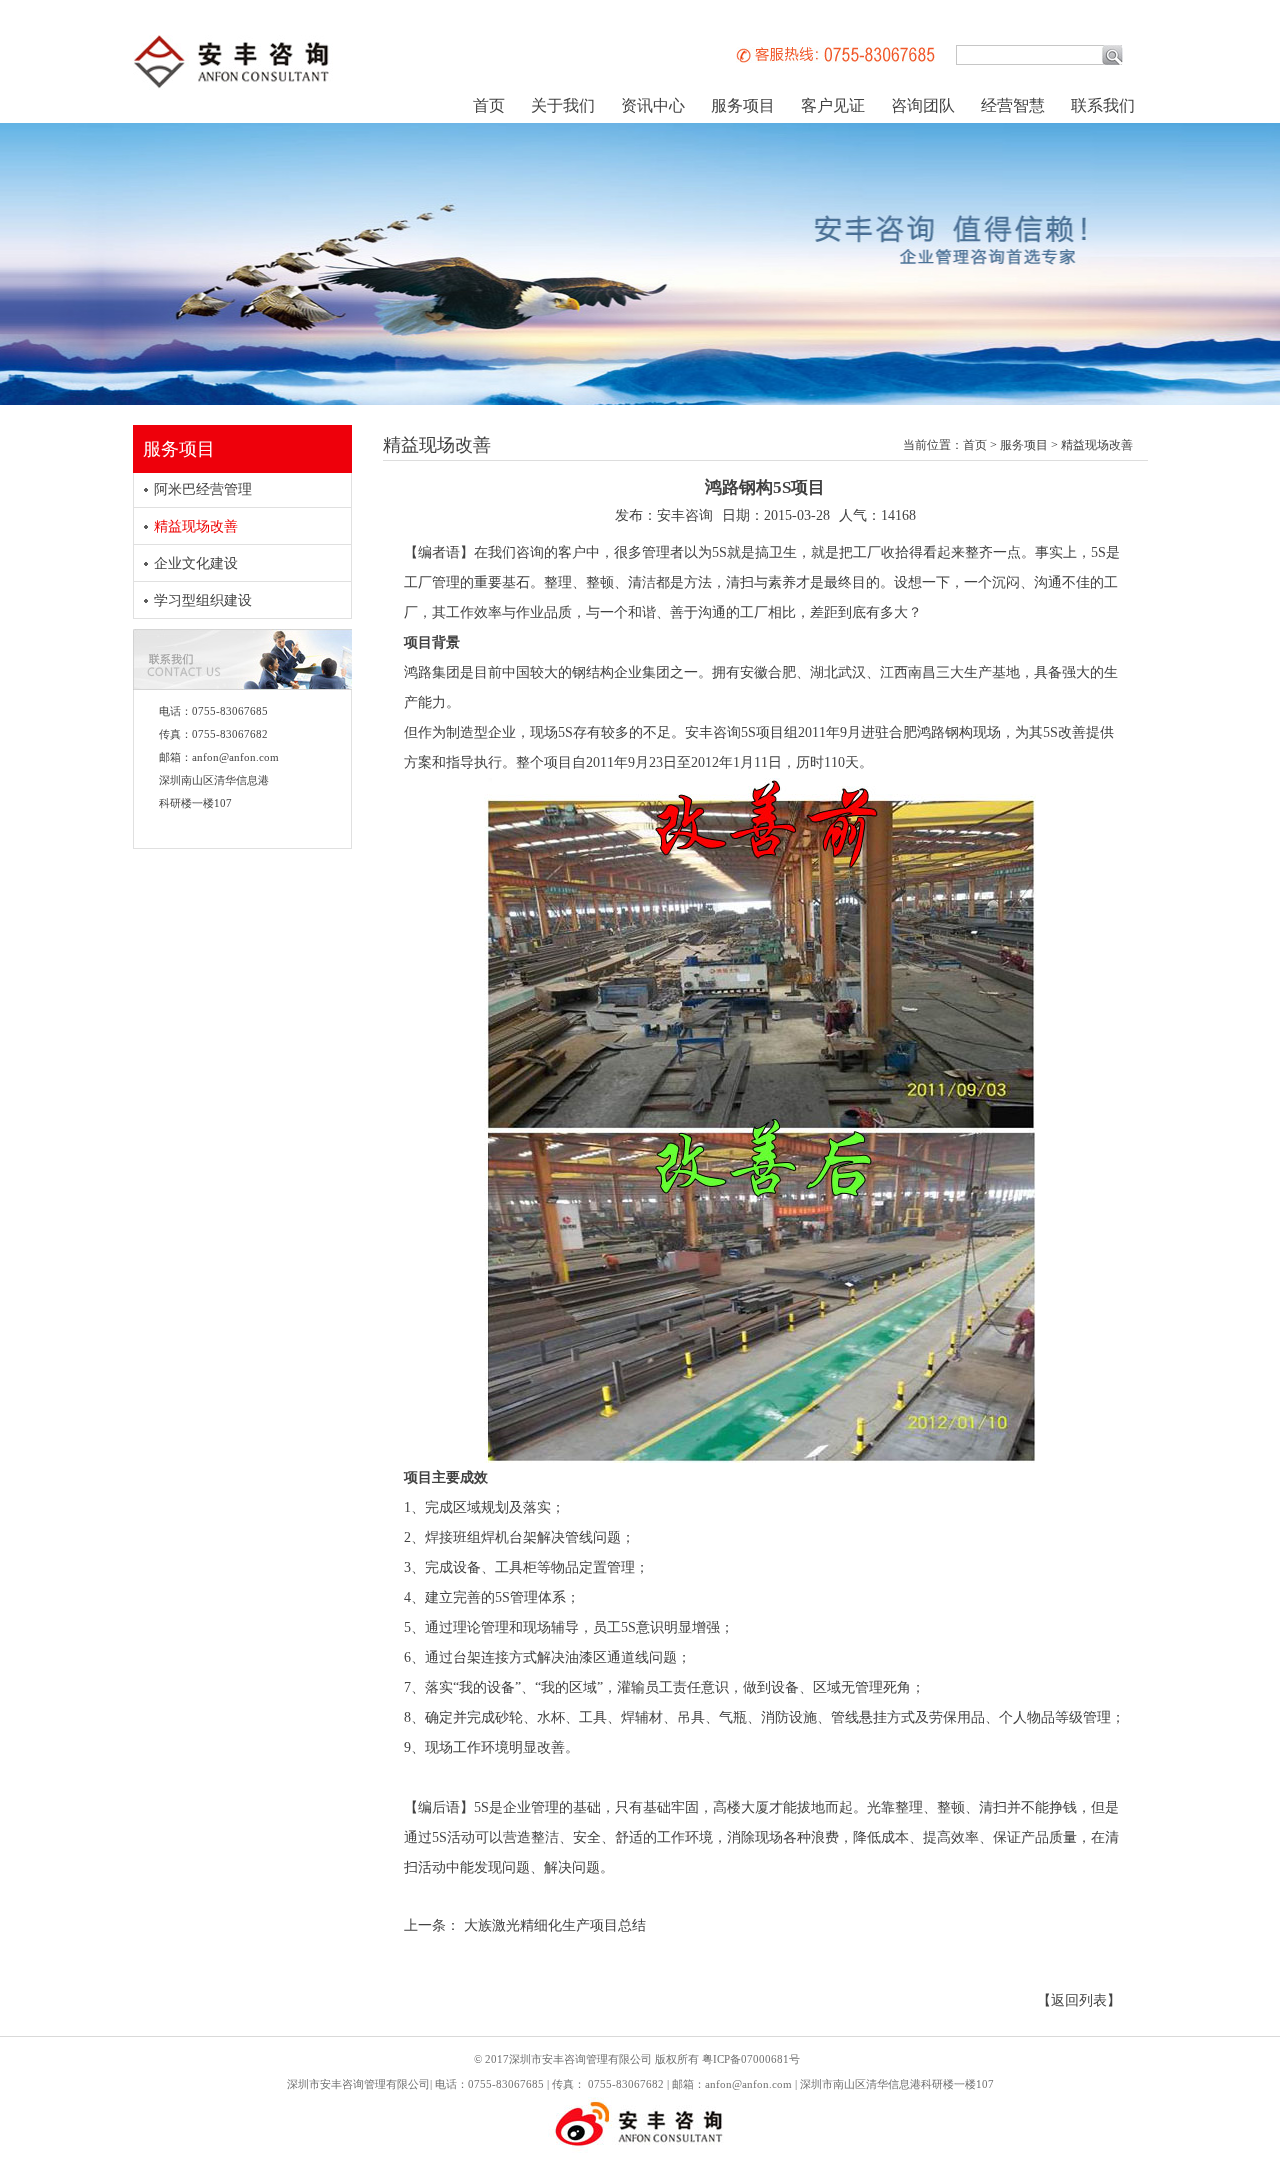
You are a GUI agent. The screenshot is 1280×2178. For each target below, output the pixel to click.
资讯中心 (653, 105)
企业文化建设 (196, 563)
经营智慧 (1013, 105)
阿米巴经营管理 (203, 489)
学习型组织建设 (203, 600)
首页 (489, 105)
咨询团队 (923, 105)
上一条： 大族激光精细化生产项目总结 (525, 1925)
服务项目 (743, 105)
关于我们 (563, 105)
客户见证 (833, 105)
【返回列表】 (1079, 2000)
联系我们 (1103, 105)
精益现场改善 (196, 526)
